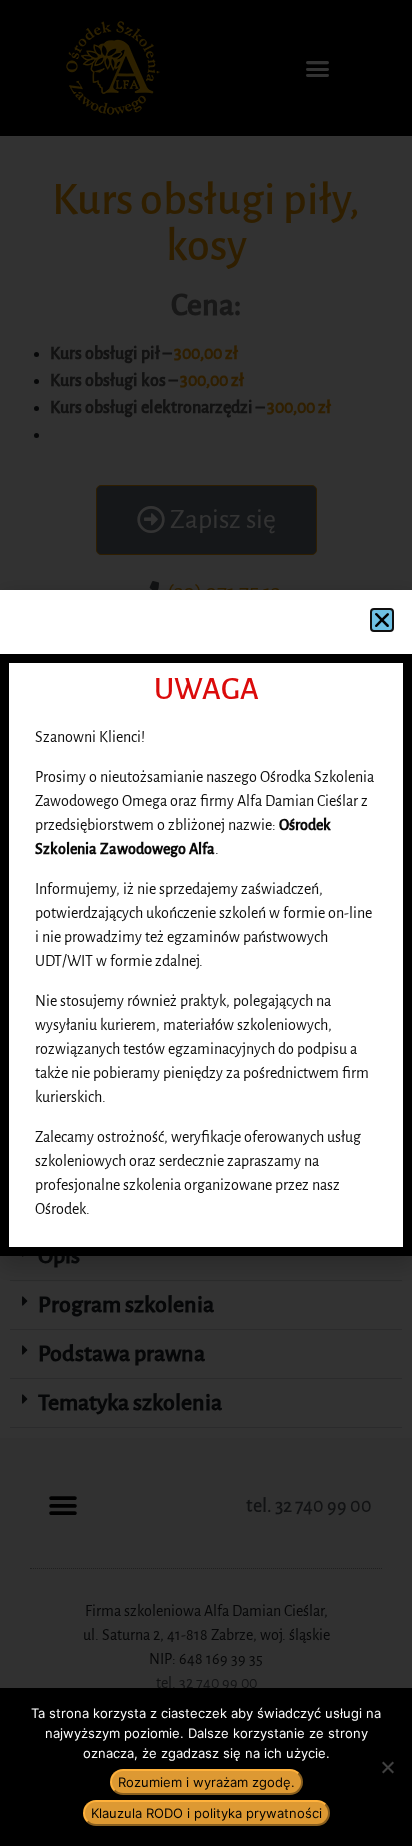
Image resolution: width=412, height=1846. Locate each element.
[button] (382, 620)
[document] (206, 923)
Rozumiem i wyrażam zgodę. (206, 1782)
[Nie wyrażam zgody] (387, 1767)
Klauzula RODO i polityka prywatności (206, 1813)
